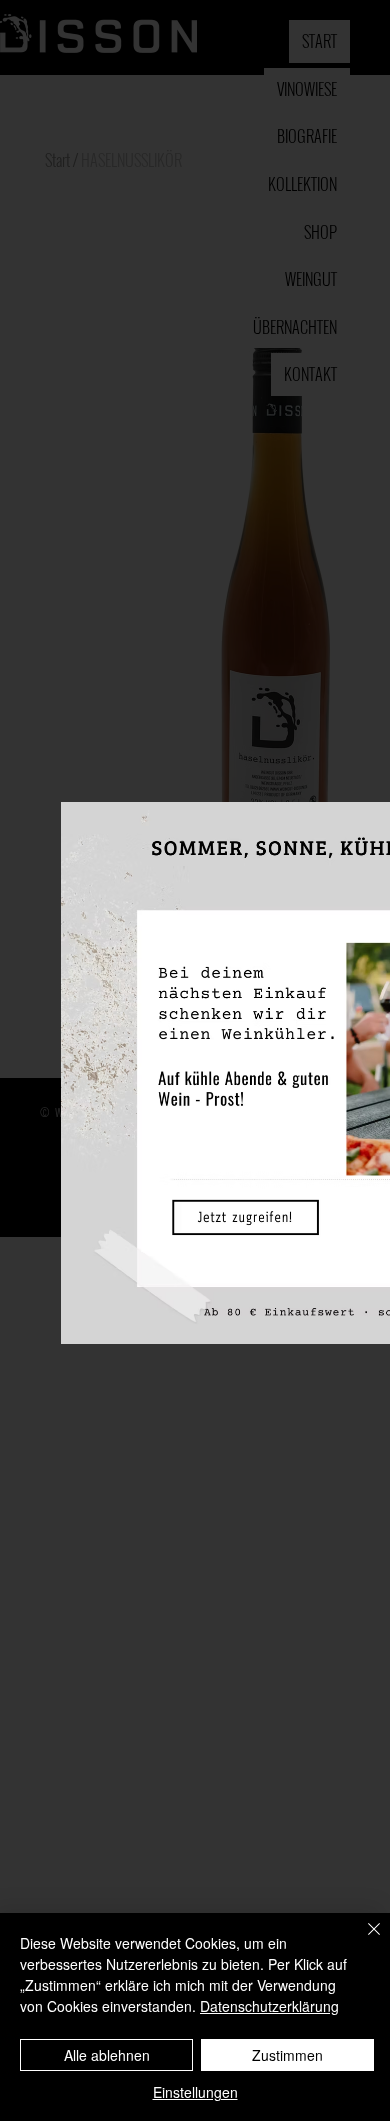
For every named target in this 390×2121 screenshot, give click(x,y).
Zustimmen (287, 2055)
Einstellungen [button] (195, 2092)
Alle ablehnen (107, 2055)
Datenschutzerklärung (269, 2006)
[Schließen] (362, 1941)
